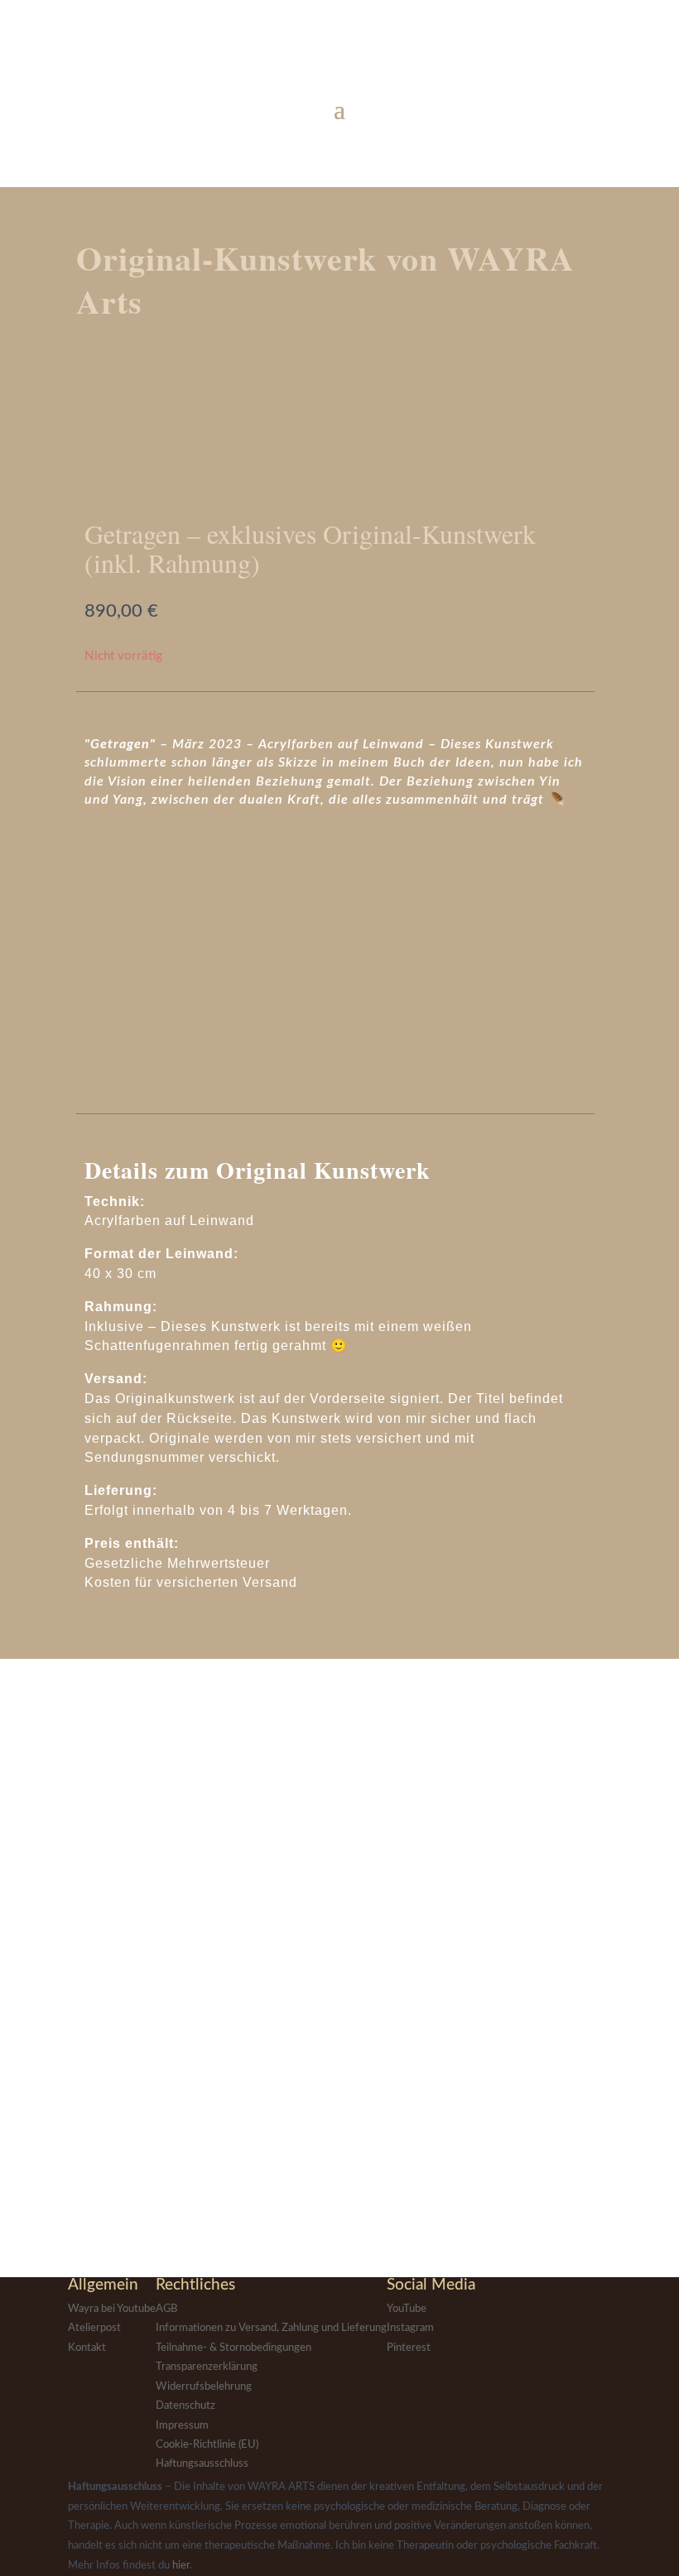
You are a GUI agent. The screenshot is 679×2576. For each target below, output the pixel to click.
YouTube (407, 2309)
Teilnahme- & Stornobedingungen (234, 2348)
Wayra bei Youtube (112, 2309)
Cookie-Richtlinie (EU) (207, 2445)
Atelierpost (94, 2328)
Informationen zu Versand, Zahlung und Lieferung (271, 2328)
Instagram (410, 2328)
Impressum (182, 2426)
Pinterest (409, 2348)
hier (181, 2566)
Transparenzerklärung (207, 2367)
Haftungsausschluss (202, 2464)
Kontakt (87, 2348)
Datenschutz (185, 2406)
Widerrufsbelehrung (204, 2387)
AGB (166, 2309)
